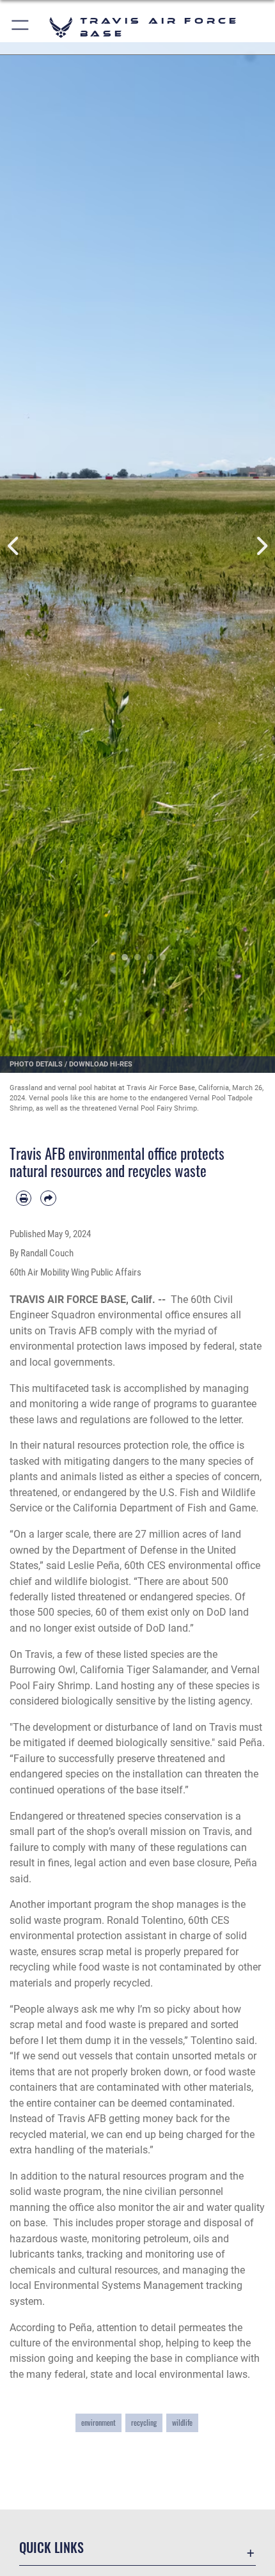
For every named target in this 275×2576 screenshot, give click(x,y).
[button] (21, 27)
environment (98, 2422)
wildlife (182, 2422)
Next (261, 546)
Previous (14, 546)
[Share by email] (48, 1198)
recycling (144, 2422)
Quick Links (51, 2548)
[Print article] (24, 1198)
